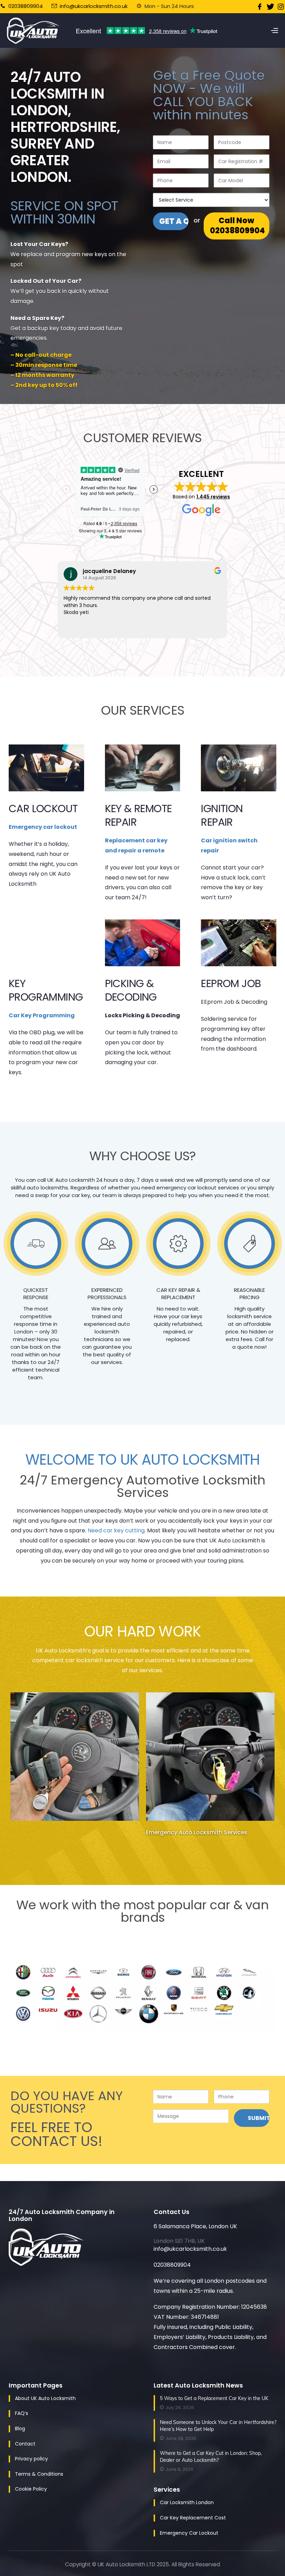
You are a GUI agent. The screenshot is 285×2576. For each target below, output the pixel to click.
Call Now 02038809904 (237, 226)
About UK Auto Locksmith (45, 2398)
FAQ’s (22, 2413)
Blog (20, 2428)
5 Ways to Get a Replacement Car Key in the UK (214, 2398)
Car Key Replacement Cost (193, 2518)
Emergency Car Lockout (189, 2533)
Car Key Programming (42, 1015)
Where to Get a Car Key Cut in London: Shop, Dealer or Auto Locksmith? (211, 2457)
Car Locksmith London (187, 2502)
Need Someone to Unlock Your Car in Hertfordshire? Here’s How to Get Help (218, 2426)
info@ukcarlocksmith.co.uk (94, 6)
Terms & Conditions (39, 2474)
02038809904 (25, 6)
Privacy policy (31, 2459)
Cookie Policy (31, 2489)
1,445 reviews (213, 497)
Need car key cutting (116, 1530)
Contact (25, 2444)
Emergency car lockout (43, 827)
